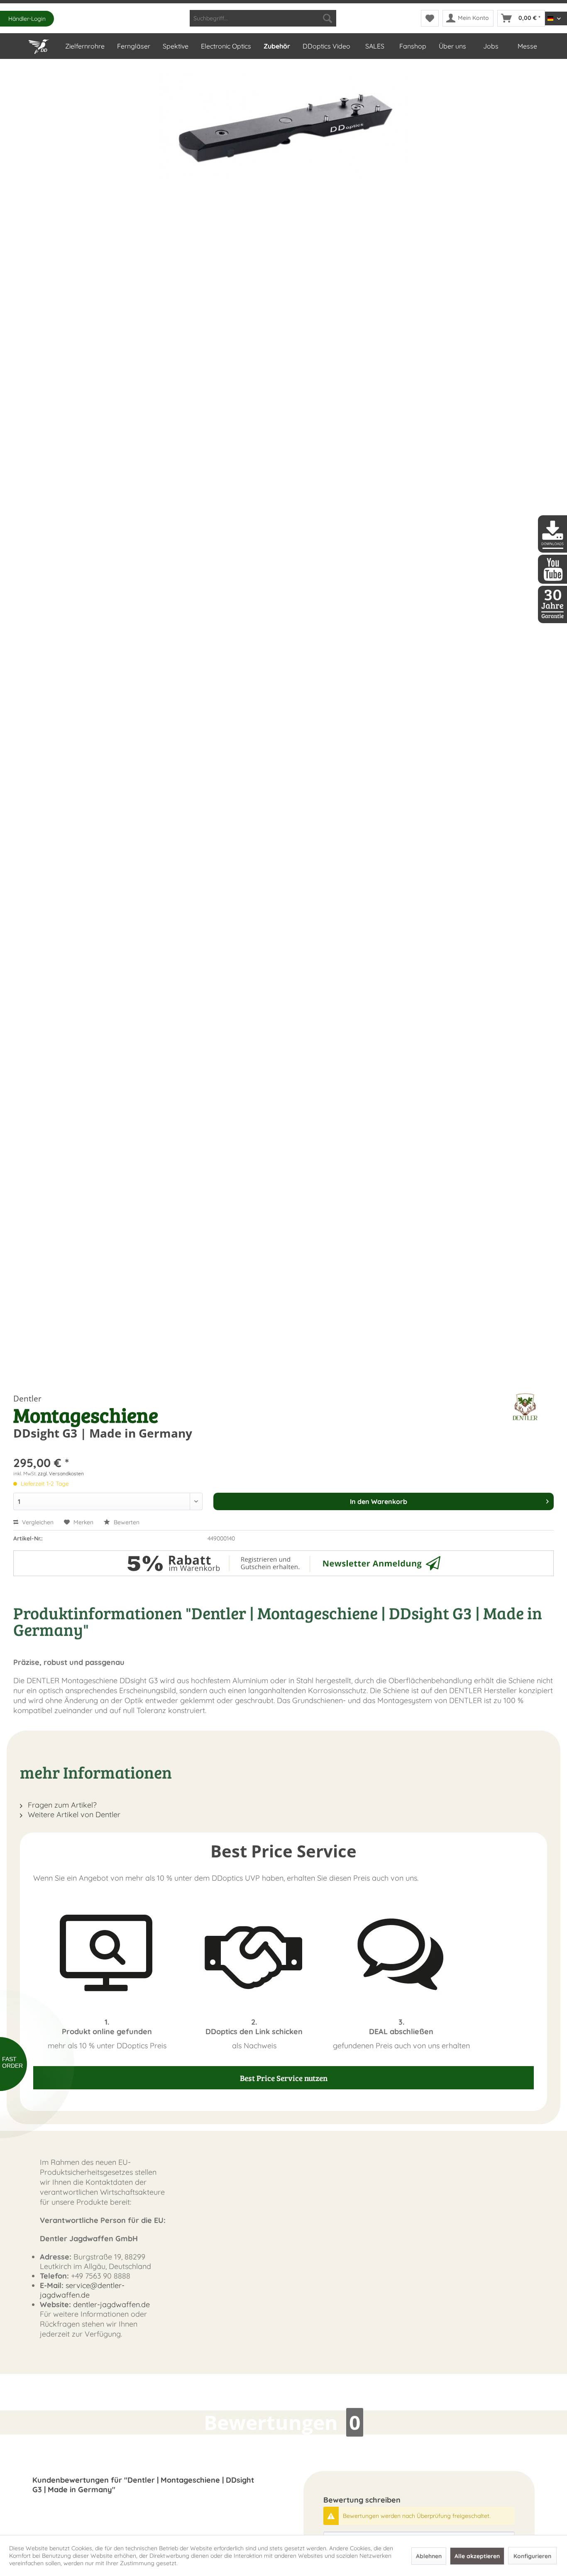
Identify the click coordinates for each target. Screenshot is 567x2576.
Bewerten (126, 1522)
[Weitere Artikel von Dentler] (525, 1407)
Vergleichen (37, 1522)
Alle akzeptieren (477, 2556)
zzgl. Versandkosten (61, 1473)
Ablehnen (429, 2556)
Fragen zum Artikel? (61, 1805)
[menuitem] (263, 18)
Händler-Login (27, 19)
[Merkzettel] (430, 18)
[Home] (40, 45)
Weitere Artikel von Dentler (73, 1814)
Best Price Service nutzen (284, 2078)
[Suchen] (327, 18)
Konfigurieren (532, 2556)
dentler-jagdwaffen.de (111, 2304)
